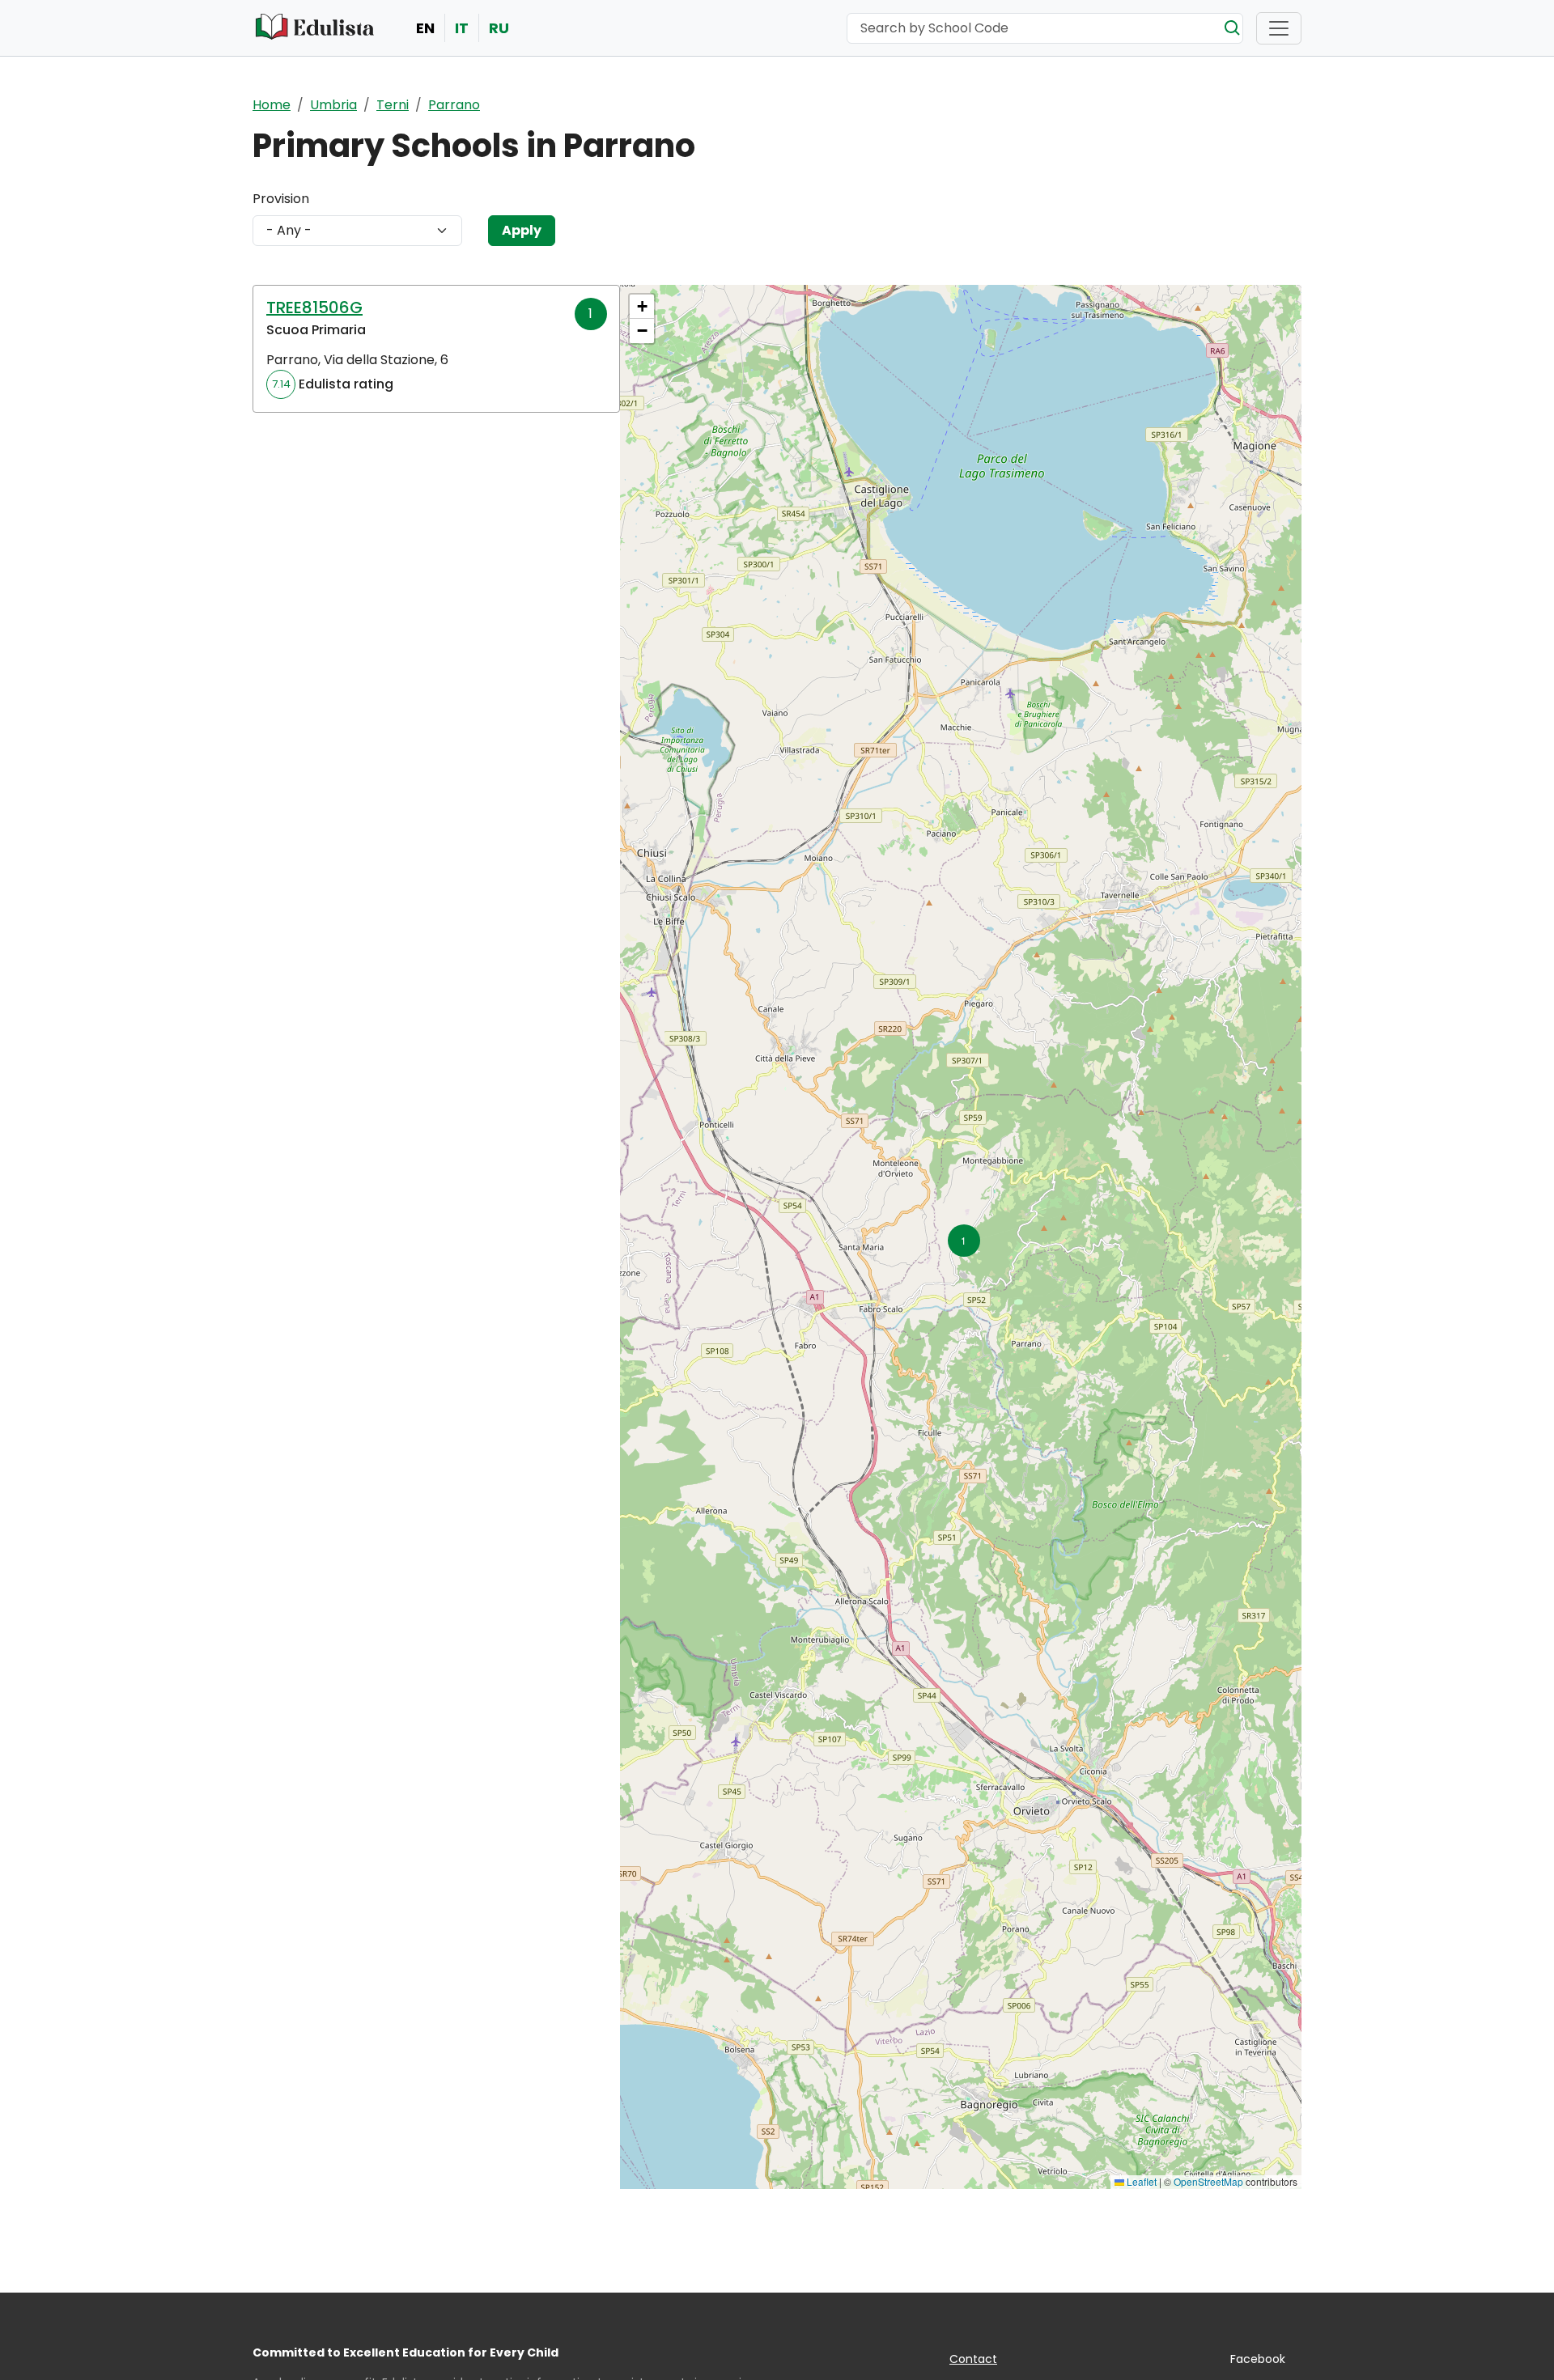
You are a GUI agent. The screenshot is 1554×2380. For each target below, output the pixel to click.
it (462, 28)
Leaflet (1140, 2181)
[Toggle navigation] (1279, 28)
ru (499, 28)
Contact (973, 2359)
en (425, 28)
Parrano (454, 105)
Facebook (1258, 2359)
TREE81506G (314, 308)
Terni (393, 105)
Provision (281, 199)
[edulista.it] (316, 28)
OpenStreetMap (1208, 2181)
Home (272, 105)
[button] (961, 1237)
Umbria (333, 105)
